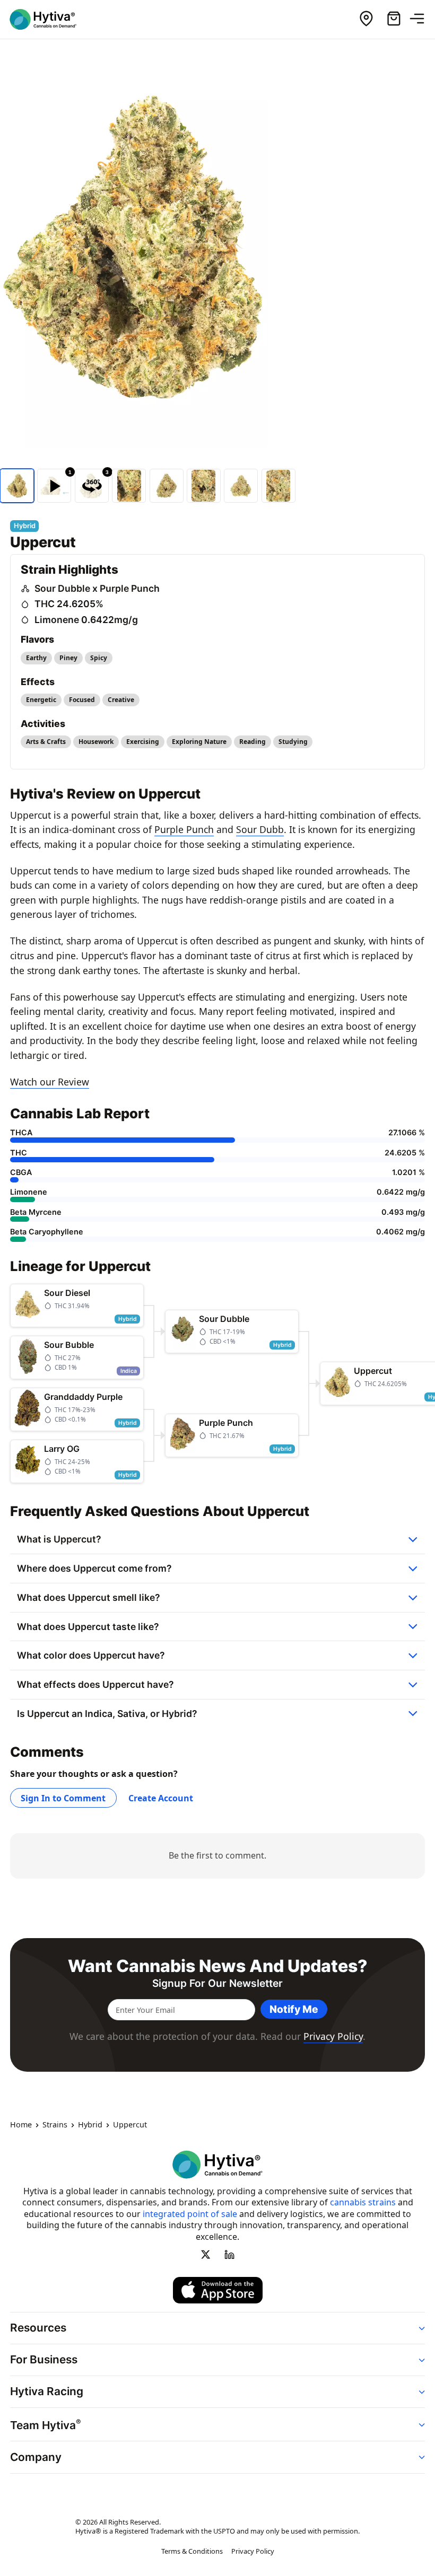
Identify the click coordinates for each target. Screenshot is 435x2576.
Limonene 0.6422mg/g (86, 620)
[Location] (366, 19)
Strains (55, 2125)
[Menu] (421, 19)
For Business (44, 2359)
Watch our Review (50, 1082)
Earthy (36, 658)
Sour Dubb (260, 829)
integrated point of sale (190, 2214)
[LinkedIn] (229, 2255)
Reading (253, 742)
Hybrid (90, 2125)
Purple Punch (184, 829)
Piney (68, 658)
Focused (82, 700)
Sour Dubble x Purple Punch (97, 588)
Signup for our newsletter (217, 1983)
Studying (293, 742)
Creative (121, 700)
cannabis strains (363, 2202)
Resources (38, 2328)
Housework (96, 742)
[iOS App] (218, 2290)
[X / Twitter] (206, 2255)
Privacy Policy (333, 2036)
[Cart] (394, 19)
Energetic (41, 700)
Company (36, 2457)
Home (21, 2125)
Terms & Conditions (192, 2552)
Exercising (143, 742)
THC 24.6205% (69, 604)
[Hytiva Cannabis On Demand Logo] (49, 19)
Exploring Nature (199, 742)
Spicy (99, 658)
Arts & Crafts (46, 742)
